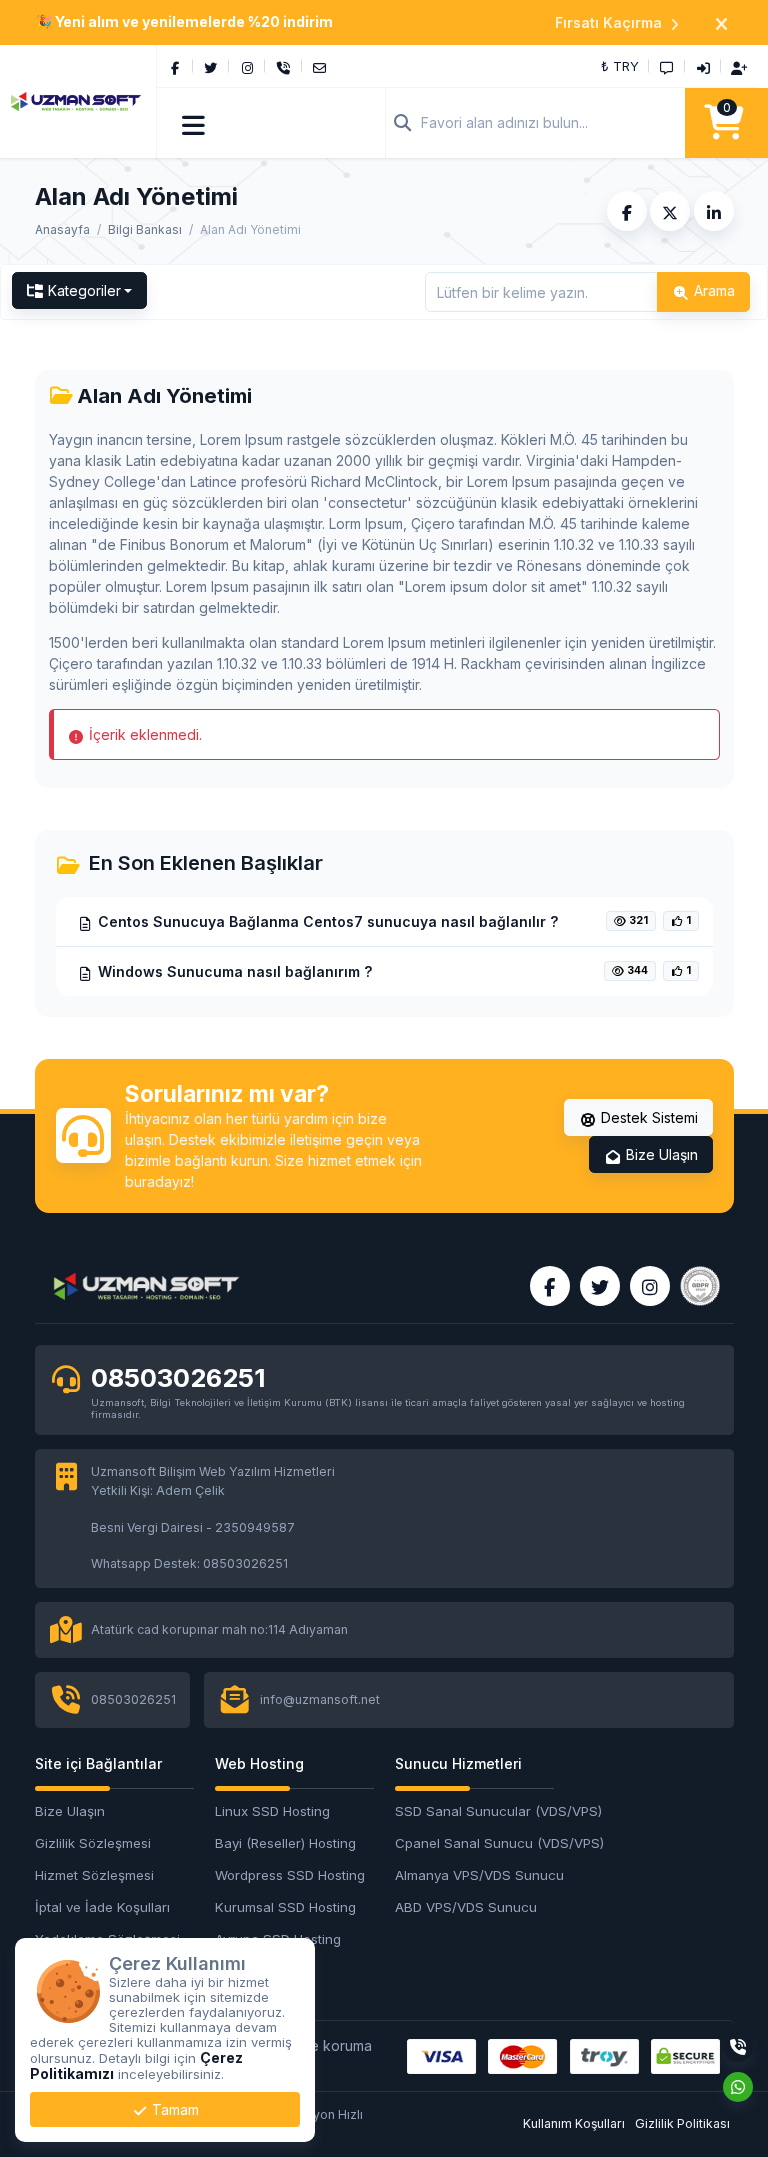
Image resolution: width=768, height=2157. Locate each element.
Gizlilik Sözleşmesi (93, 1843)
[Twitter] (211, 66)
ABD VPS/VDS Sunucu (466, 1907)
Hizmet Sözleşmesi (94, 1875)
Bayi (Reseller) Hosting (285, 1843)
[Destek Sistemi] (667, 66)
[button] (194, 123)
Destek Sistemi (647, 1117)
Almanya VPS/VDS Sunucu (474, 1875)
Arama (712, 290)
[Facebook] (175, 66)
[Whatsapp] (738, 2087)
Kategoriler (84, 290)
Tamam (173, 2109)
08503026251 (178, 1377)
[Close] (721, 22)
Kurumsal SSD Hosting (285, 1907)
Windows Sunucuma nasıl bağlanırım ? (233, 971)
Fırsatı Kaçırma (608, 22)
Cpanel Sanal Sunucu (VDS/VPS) (474, 1843)
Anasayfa (62, 229)
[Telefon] (283, 66)
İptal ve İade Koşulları (102, 1907)
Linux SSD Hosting (272, 1811)
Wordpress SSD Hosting (290, 1875)
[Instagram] (247, 66)
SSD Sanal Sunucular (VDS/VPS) (474, 1811)
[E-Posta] (320, 66)
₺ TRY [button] (620, 66)
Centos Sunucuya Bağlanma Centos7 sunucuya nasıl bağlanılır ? (326, 921)
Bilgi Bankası (145, 229)
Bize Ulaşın (660, 1154)
